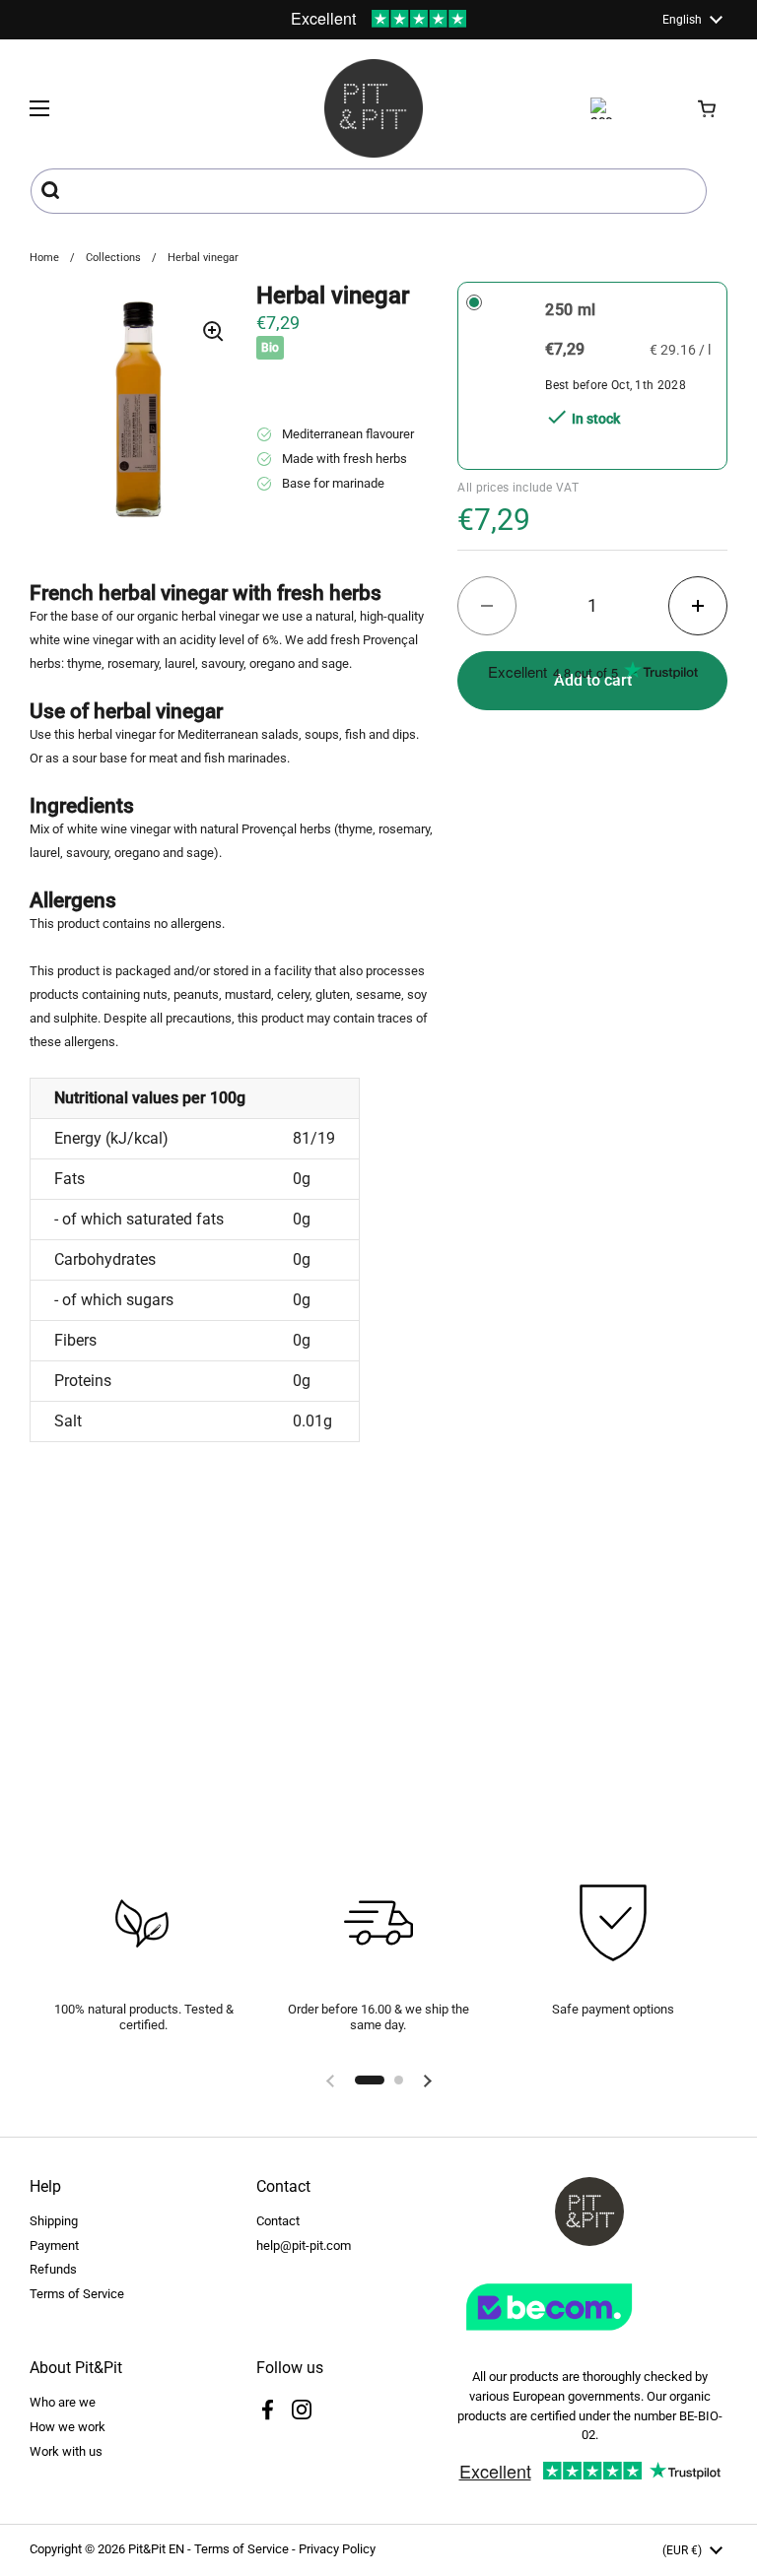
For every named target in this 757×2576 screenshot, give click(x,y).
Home (44, 258)
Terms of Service (77, 2294)
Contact (278, 2221)
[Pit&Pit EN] (374, 108)
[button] (708, 108)
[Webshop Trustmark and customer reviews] (589, 2338)
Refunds (53, 2269)
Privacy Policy (337, 2549)
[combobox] (369, 191)
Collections (113, 258)
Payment (54, 2246)
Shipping (54, 2221)
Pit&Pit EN (156, 2549)
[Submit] (53, 191)
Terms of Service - (246, 2549)
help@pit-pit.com (304, 2246)
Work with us (66, 2451)
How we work (68, 2427)
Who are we (63, 2402)
